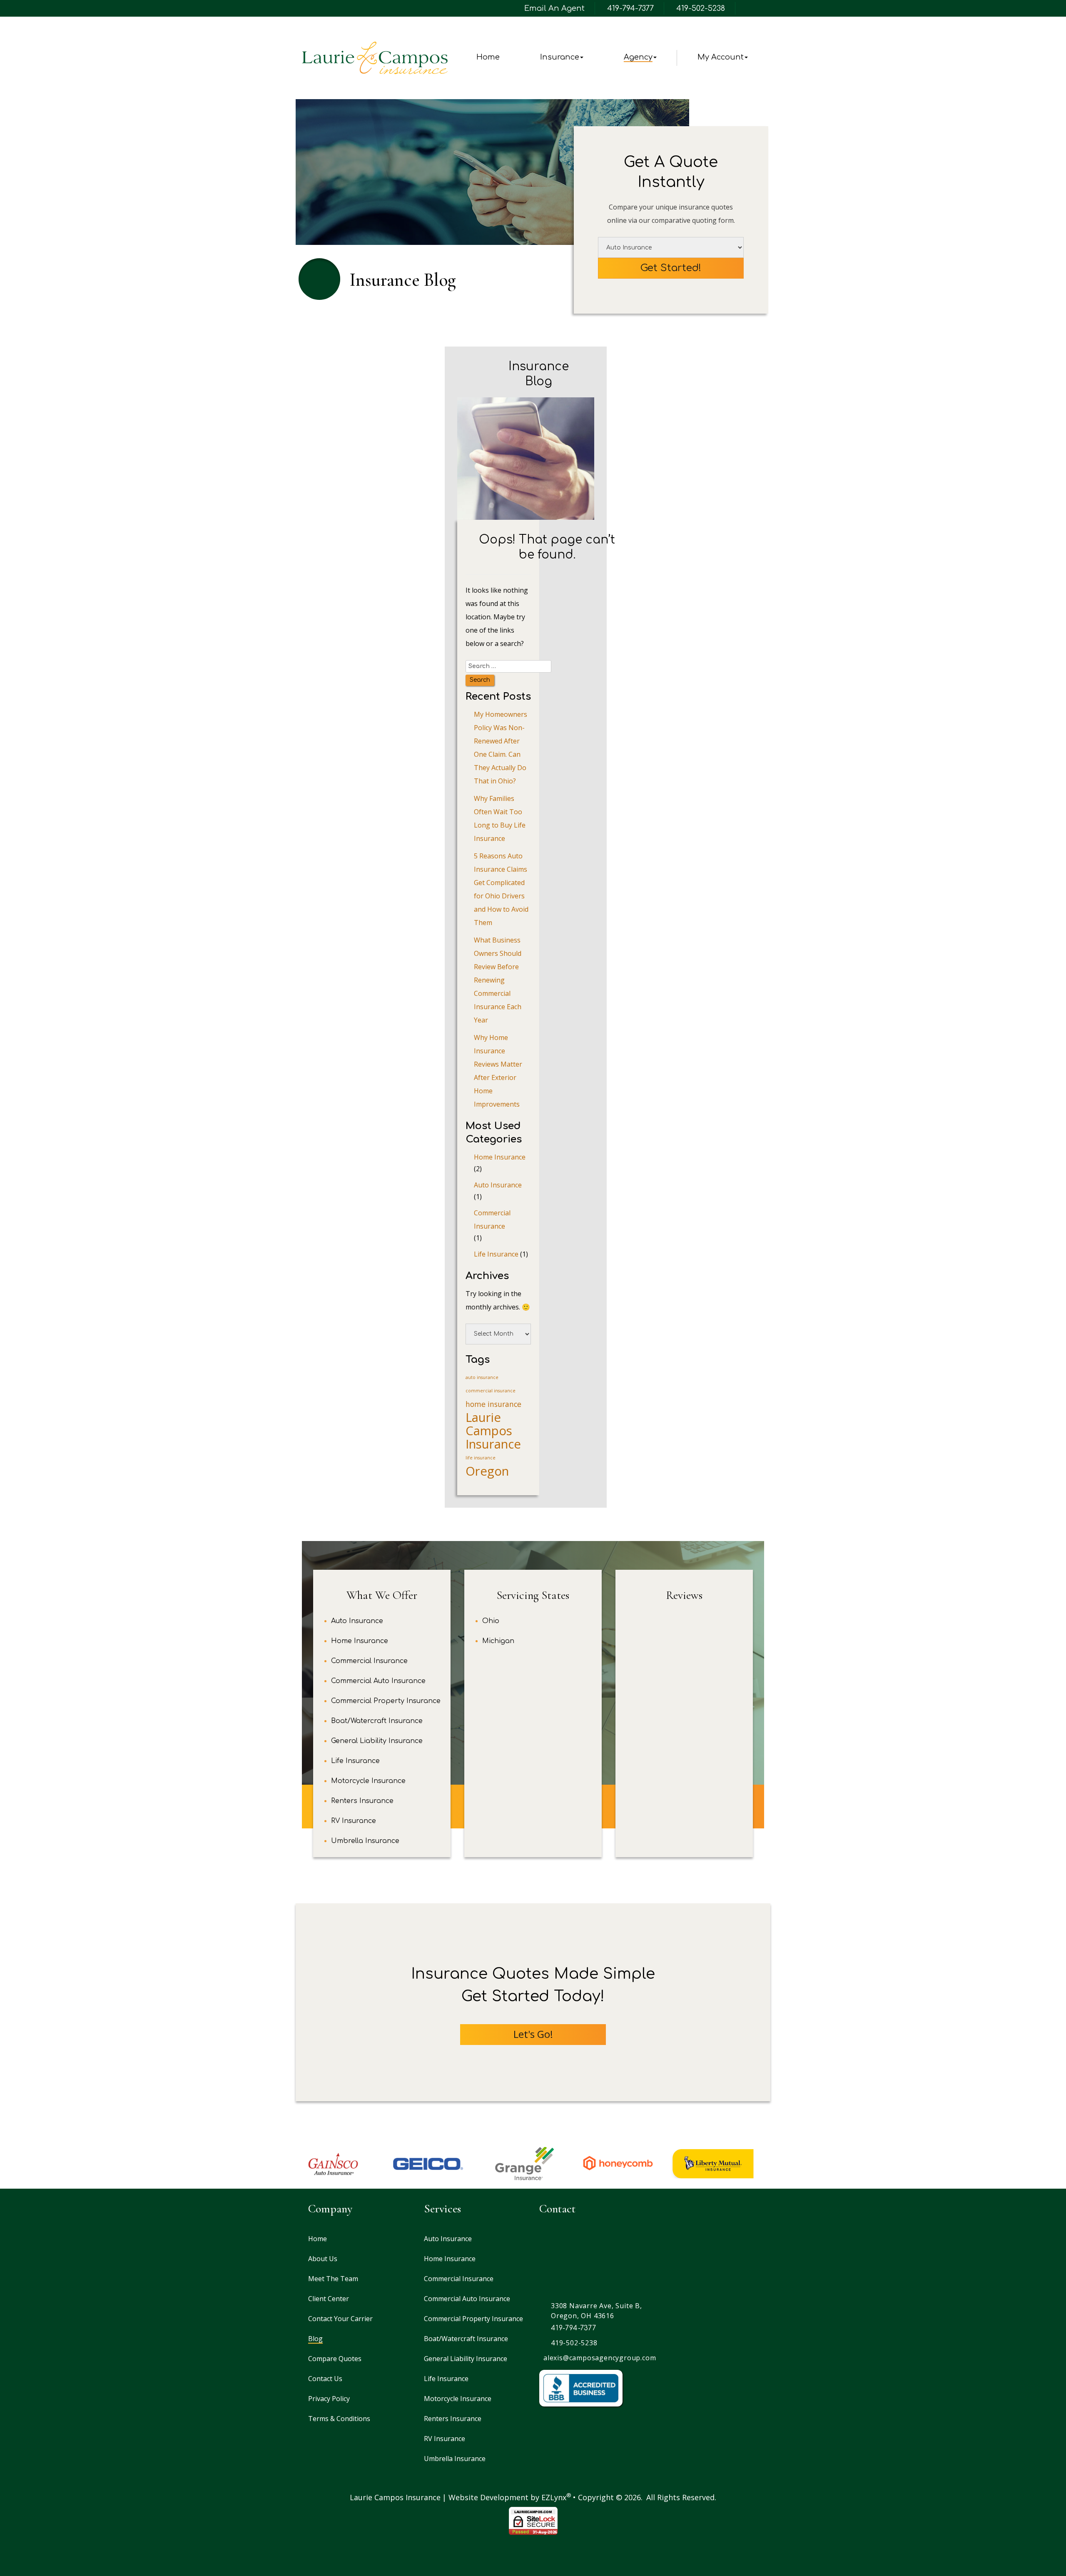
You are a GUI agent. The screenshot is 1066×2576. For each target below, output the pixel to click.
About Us (323, 2259)
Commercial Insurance (492, 1219)
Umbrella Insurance (365, 1841)
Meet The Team (333, 2279)
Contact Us (325, 2379)
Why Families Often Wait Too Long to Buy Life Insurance (500, 818)
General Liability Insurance (377, 1741)
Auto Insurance (498, 1185)
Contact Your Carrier (340, 2319)
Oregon (487, 1471)
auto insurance (482, 1377)
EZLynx (554, 2497)
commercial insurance (491, 1391)
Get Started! (671, 268)
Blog (315, 2339)
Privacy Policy (329, 2399)
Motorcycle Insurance (368, 1781)
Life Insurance (496, 1254)
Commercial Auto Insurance (378, 1681)
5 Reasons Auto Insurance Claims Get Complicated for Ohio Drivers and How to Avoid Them (501, 889)
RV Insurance (354, 1821)
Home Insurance (500, 1157)
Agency (638, 57)
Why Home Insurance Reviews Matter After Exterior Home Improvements (498, 1071)
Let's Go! (533, 2034)
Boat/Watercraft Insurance (377, 1721)
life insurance (481, 1458)
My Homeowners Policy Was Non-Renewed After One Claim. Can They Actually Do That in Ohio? (501, 748)
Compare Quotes (335, 2359)
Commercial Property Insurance (386, 1701)
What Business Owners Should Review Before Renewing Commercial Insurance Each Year (498, 980)
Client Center (329, 2299)
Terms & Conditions (339, 2419)
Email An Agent (553, 8)
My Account (721, 57)
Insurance (560, 57)
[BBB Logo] (581, 2388)
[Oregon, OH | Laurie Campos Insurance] (375, 58)
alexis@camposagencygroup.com (600, 2358)
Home (488, 57)
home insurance (493, 1404)
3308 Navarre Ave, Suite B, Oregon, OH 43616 (597, 2311)
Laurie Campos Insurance (493, 1431)
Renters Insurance (362, 1801)
